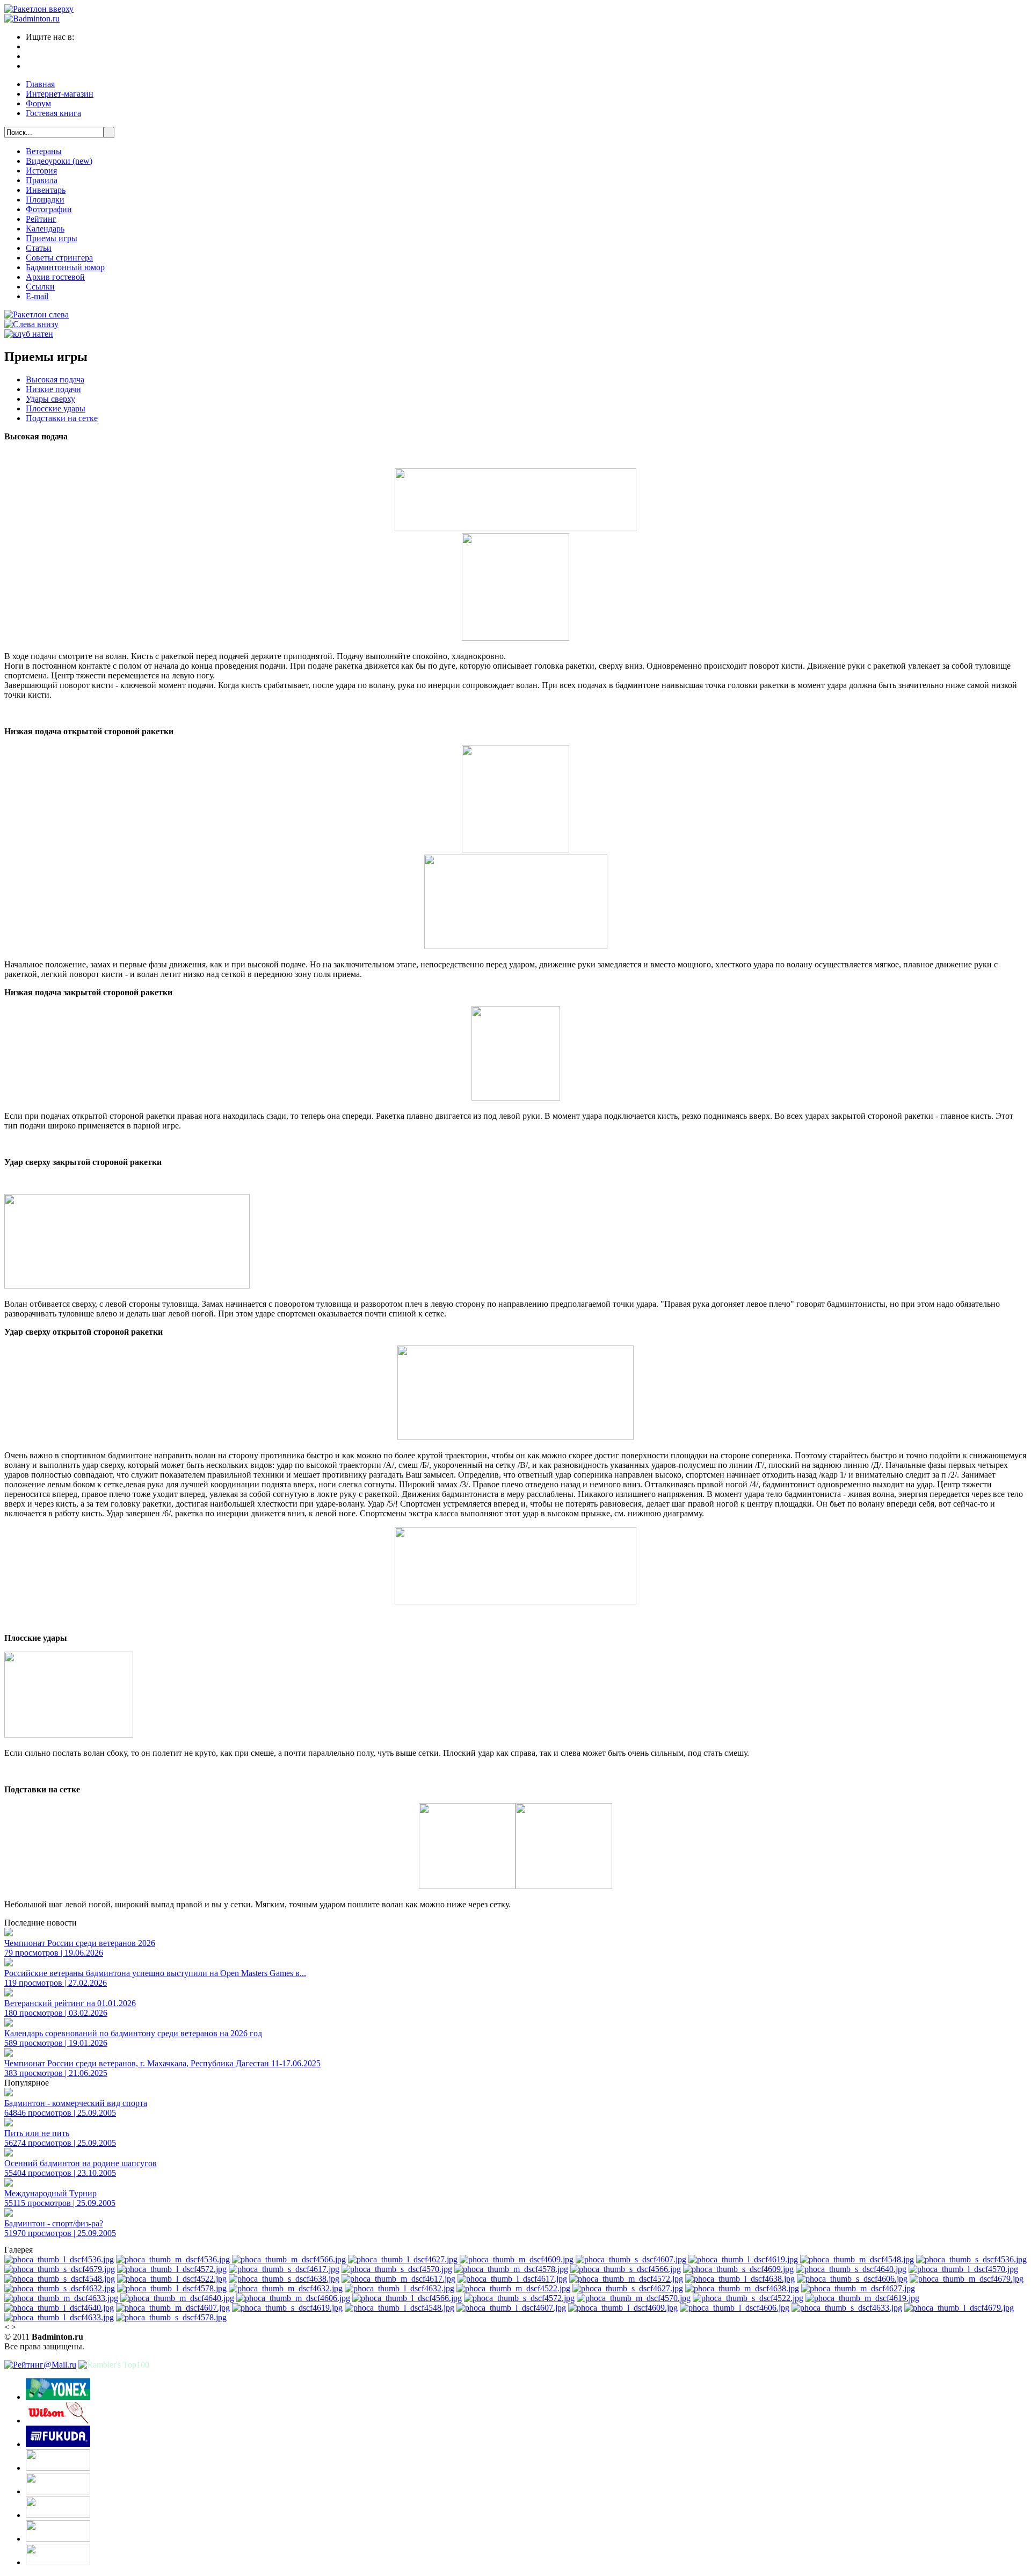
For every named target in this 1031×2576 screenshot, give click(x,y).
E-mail (37, 296)
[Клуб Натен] (29, 334)
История (41, 171)
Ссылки (40, 287)
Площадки (45, 200)
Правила (42, 180)
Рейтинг (41, 219)
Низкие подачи (53, 389)
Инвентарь (46, 190)
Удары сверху (50, 399)
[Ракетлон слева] (37, 314)
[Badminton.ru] (32, 19)
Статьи (39, 248)
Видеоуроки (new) (59, 161)
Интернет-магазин (60, 94)
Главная (40, 84)
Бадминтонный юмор (65, 267)
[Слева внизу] (31, 324)
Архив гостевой (55, 277)
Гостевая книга (53, 113)
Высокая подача (55, 379)
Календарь (45, 229)
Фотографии (49, 209)
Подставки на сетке (62, 418)
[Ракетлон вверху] (39, 9)
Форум (38, 103)
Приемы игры (52, 238)
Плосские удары (56, 408)
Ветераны (44, 151)
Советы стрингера (59, 258)
